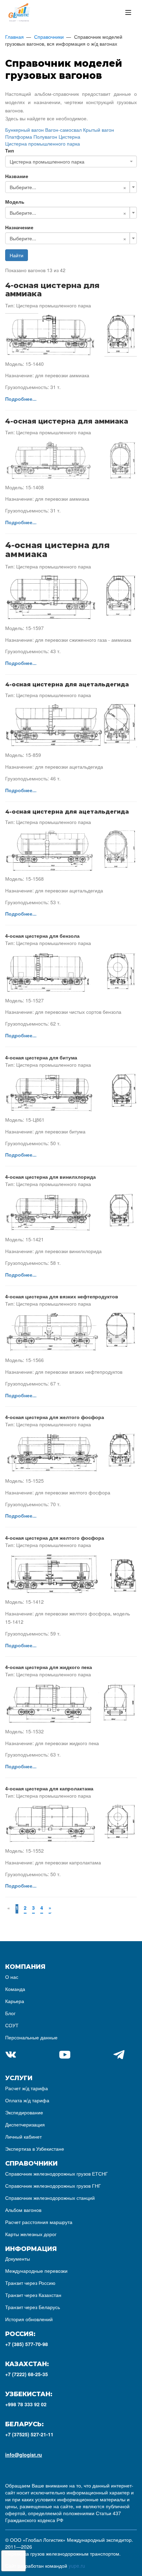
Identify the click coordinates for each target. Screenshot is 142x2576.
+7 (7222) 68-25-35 (27, 2374)
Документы (18, 2259)
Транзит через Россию (30, 2283)
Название (17, 176)
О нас (12, 1977)
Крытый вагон (99, 130)
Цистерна (69, 137)
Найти (17, 255)
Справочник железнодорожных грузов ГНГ (53, 2186)
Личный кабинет (23, 2137)
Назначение (19, 227)
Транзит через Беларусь (33, 2307)
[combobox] (71, 161)
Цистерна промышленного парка (43, 143)
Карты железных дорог (31, 2234)
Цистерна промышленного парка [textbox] (47, 161)
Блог (10, 2013)
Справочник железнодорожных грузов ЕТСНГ (57, 2174)
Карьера (15, 2001)
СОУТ (12, 2025)
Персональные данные (31, 2037)
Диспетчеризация (25, 2124)
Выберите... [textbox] (23, 187)
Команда (15, 1989)
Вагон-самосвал (63, 130)
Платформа (19, 137)
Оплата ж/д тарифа (27, 2100)
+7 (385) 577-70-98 (27, 2344)
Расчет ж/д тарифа (27, 2088)
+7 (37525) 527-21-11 (29, 2434)
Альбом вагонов (23, 2210)
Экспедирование (24, 2112)
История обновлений (29, 2319)
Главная (14, 37)
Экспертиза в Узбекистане (35, 2149)
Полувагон (45, 137)
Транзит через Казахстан (33, 2295)
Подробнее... (21, 399)
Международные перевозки (36, 2271)
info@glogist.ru (24, 2455)
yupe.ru (77, 2566)
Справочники (49, 37)
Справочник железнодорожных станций (50, 2198)
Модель (15, 202)
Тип (9, 150)
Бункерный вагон (24, 130)
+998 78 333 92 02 (26, 2404)
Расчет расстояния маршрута (39, 2222)
